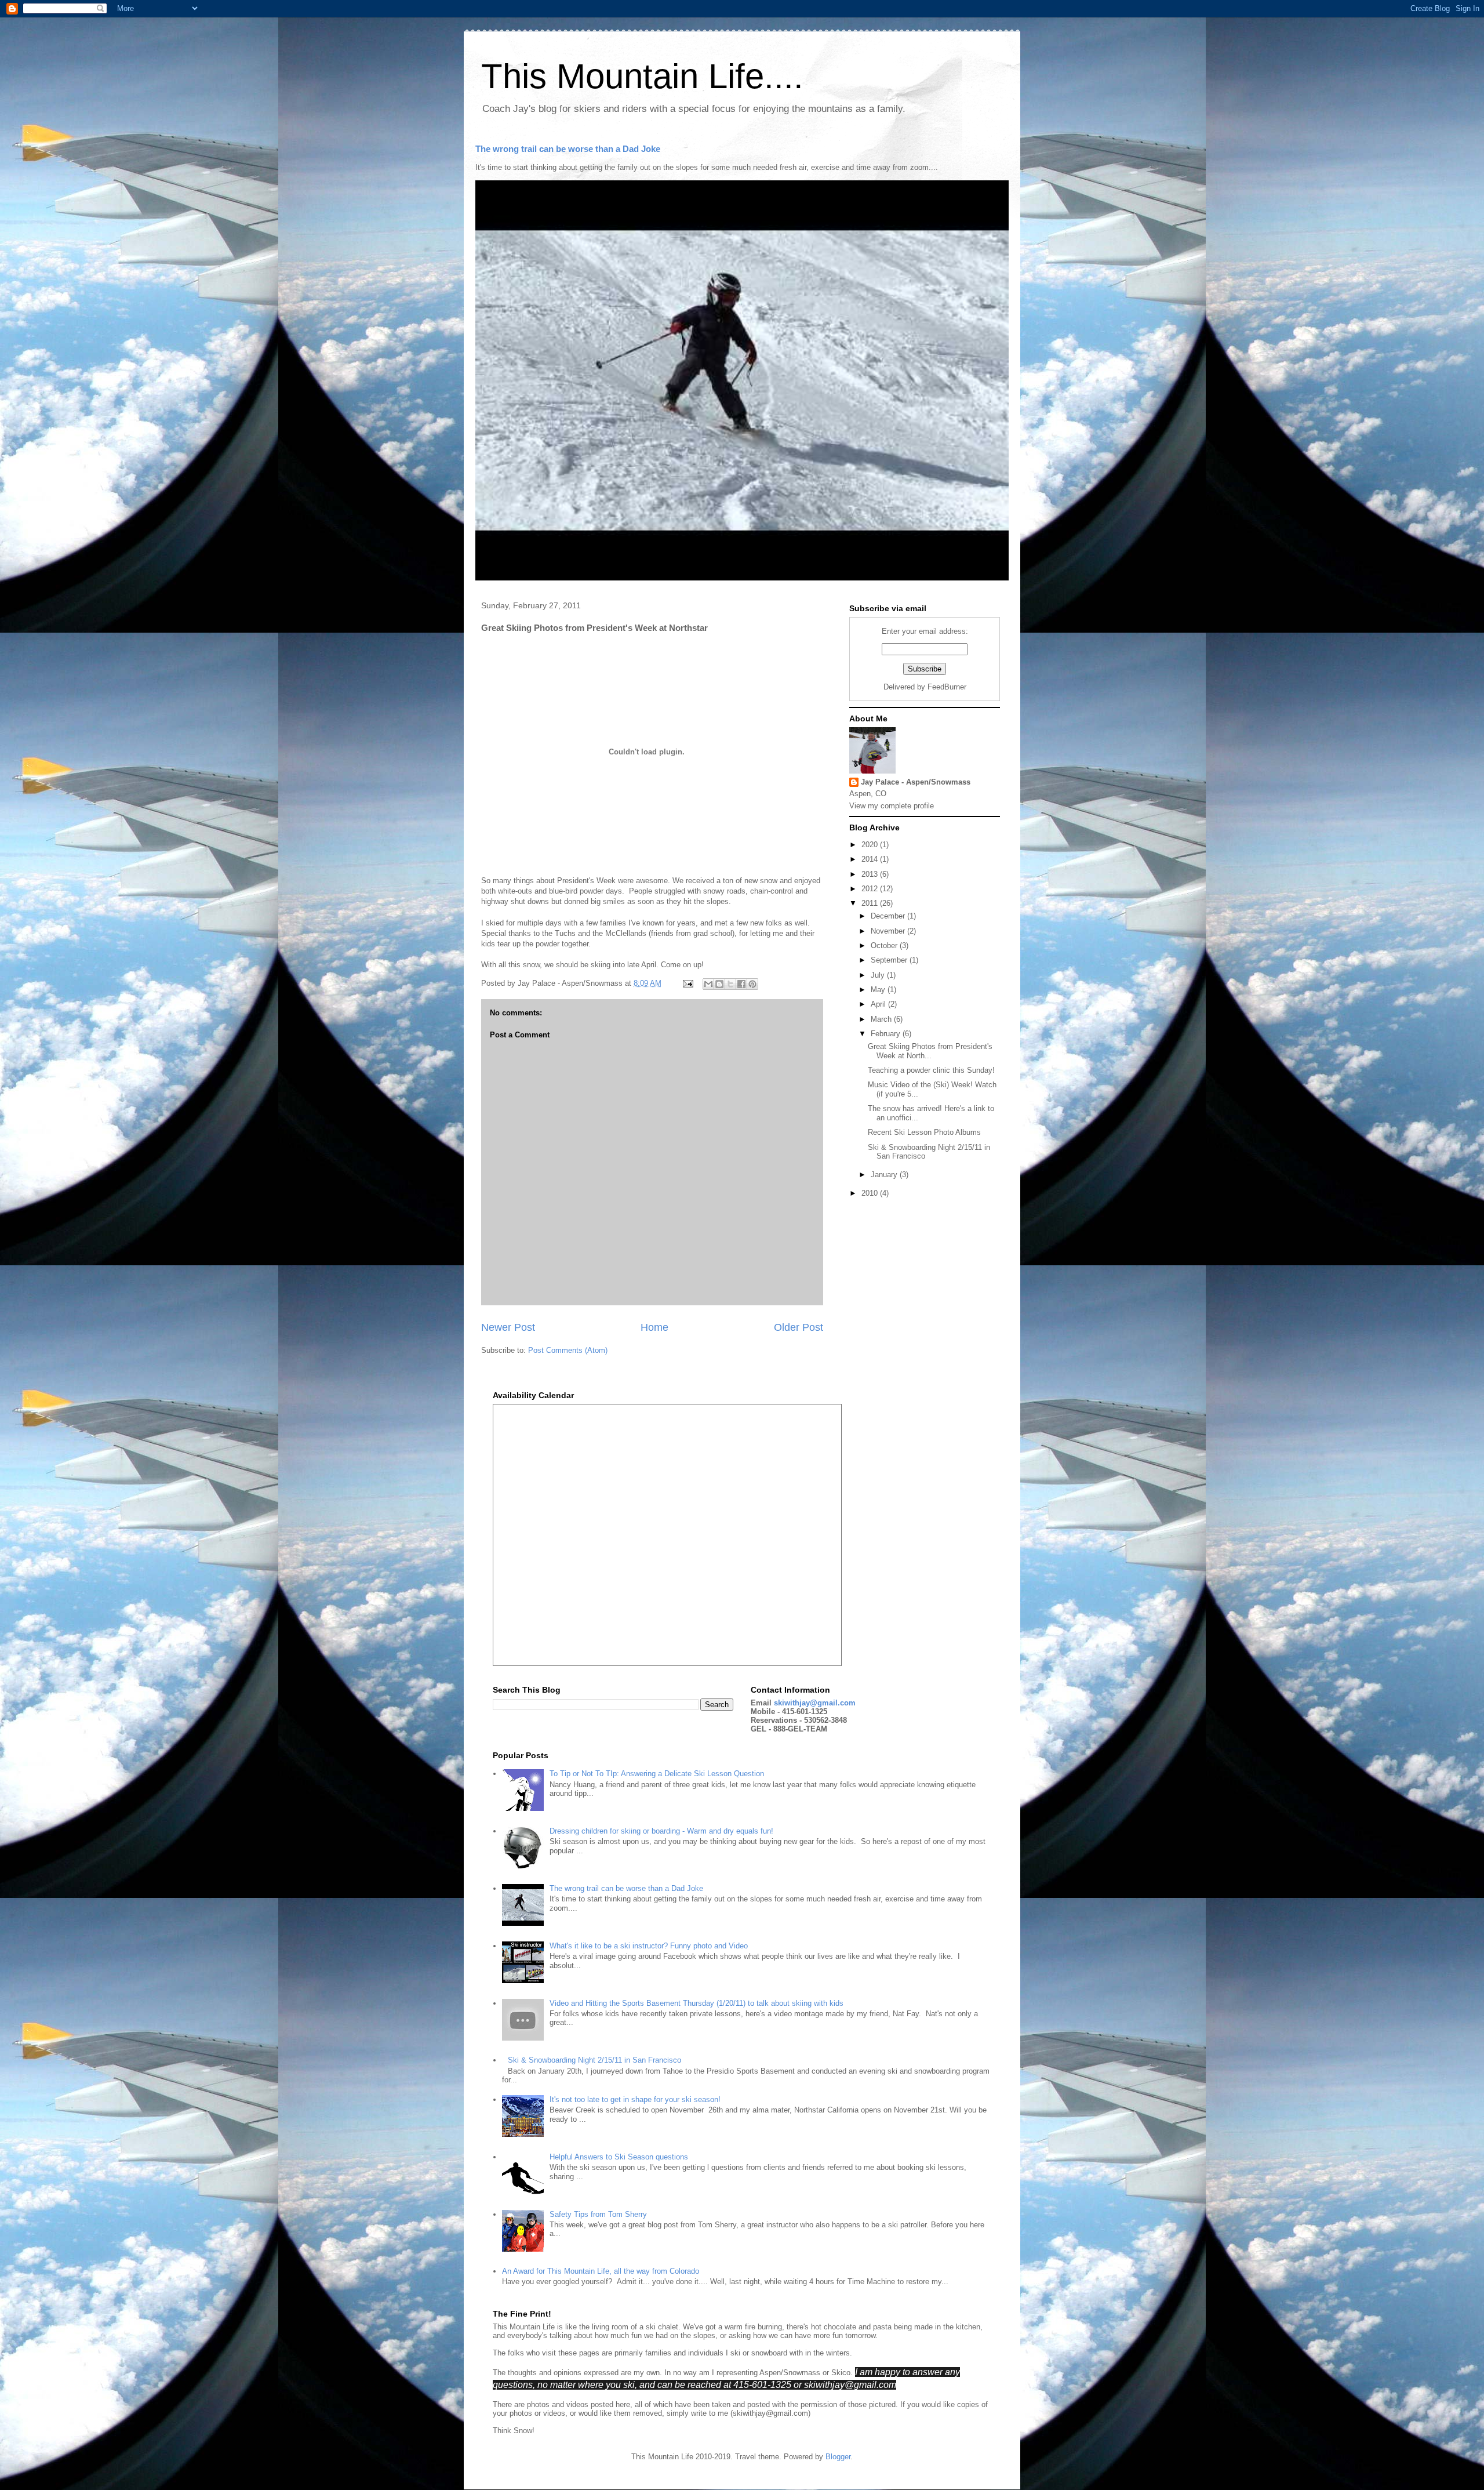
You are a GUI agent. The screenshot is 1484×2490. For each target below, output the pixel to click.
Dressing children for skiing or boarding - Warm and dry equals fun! (661, 1831)
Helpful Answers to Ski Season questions (619, 2157)
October (885, 945)
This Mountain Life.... (642, 76)
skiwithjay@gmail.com (815, 1703)
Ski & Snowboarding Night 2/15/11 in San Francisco (594, 2060)
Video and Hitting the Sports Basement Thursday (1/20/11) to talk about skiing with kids (696, 2003)
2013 (871, 874)
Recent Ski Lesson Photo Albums (924, 1132)
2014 (871, 859)
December (889, 916)
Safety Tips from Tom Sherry (598, 2214)
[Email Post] (687, 983)
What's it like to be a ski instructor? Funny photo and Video (649, 1946)
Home (654, 1327)
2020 (871, 845)
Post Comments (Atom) (568, 1350)
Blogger (838, 2457)
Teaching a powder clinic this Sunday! (931, 1070)
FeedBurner (947, 687)
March (882, 1019)
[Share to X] (730, 984)
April (879, 1004)
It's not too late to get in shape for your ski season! (635, 2099)
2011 (871, 903)
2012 (871, 889)
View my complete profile (892, 806)
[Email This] (708, 984)
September (890, 960)
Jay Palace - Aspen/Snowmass (916, 782)
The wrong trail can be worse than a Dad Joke (568, 149)
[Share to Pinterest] (752, 984)
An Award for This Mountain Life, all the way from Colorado (601, 2271)
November (889, 931)
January (885, 1175)
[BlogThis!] (719, 984)
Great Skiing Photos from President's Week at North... (930, 1051)
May (879, 990)
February (887, 1034)
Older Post (799, 1327)
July (879, 975)
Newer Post (508, 1327)
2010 (871, 1193)
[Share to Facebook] (741, 984)
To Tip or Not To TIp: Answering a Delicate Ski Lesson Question (657, 1774)
